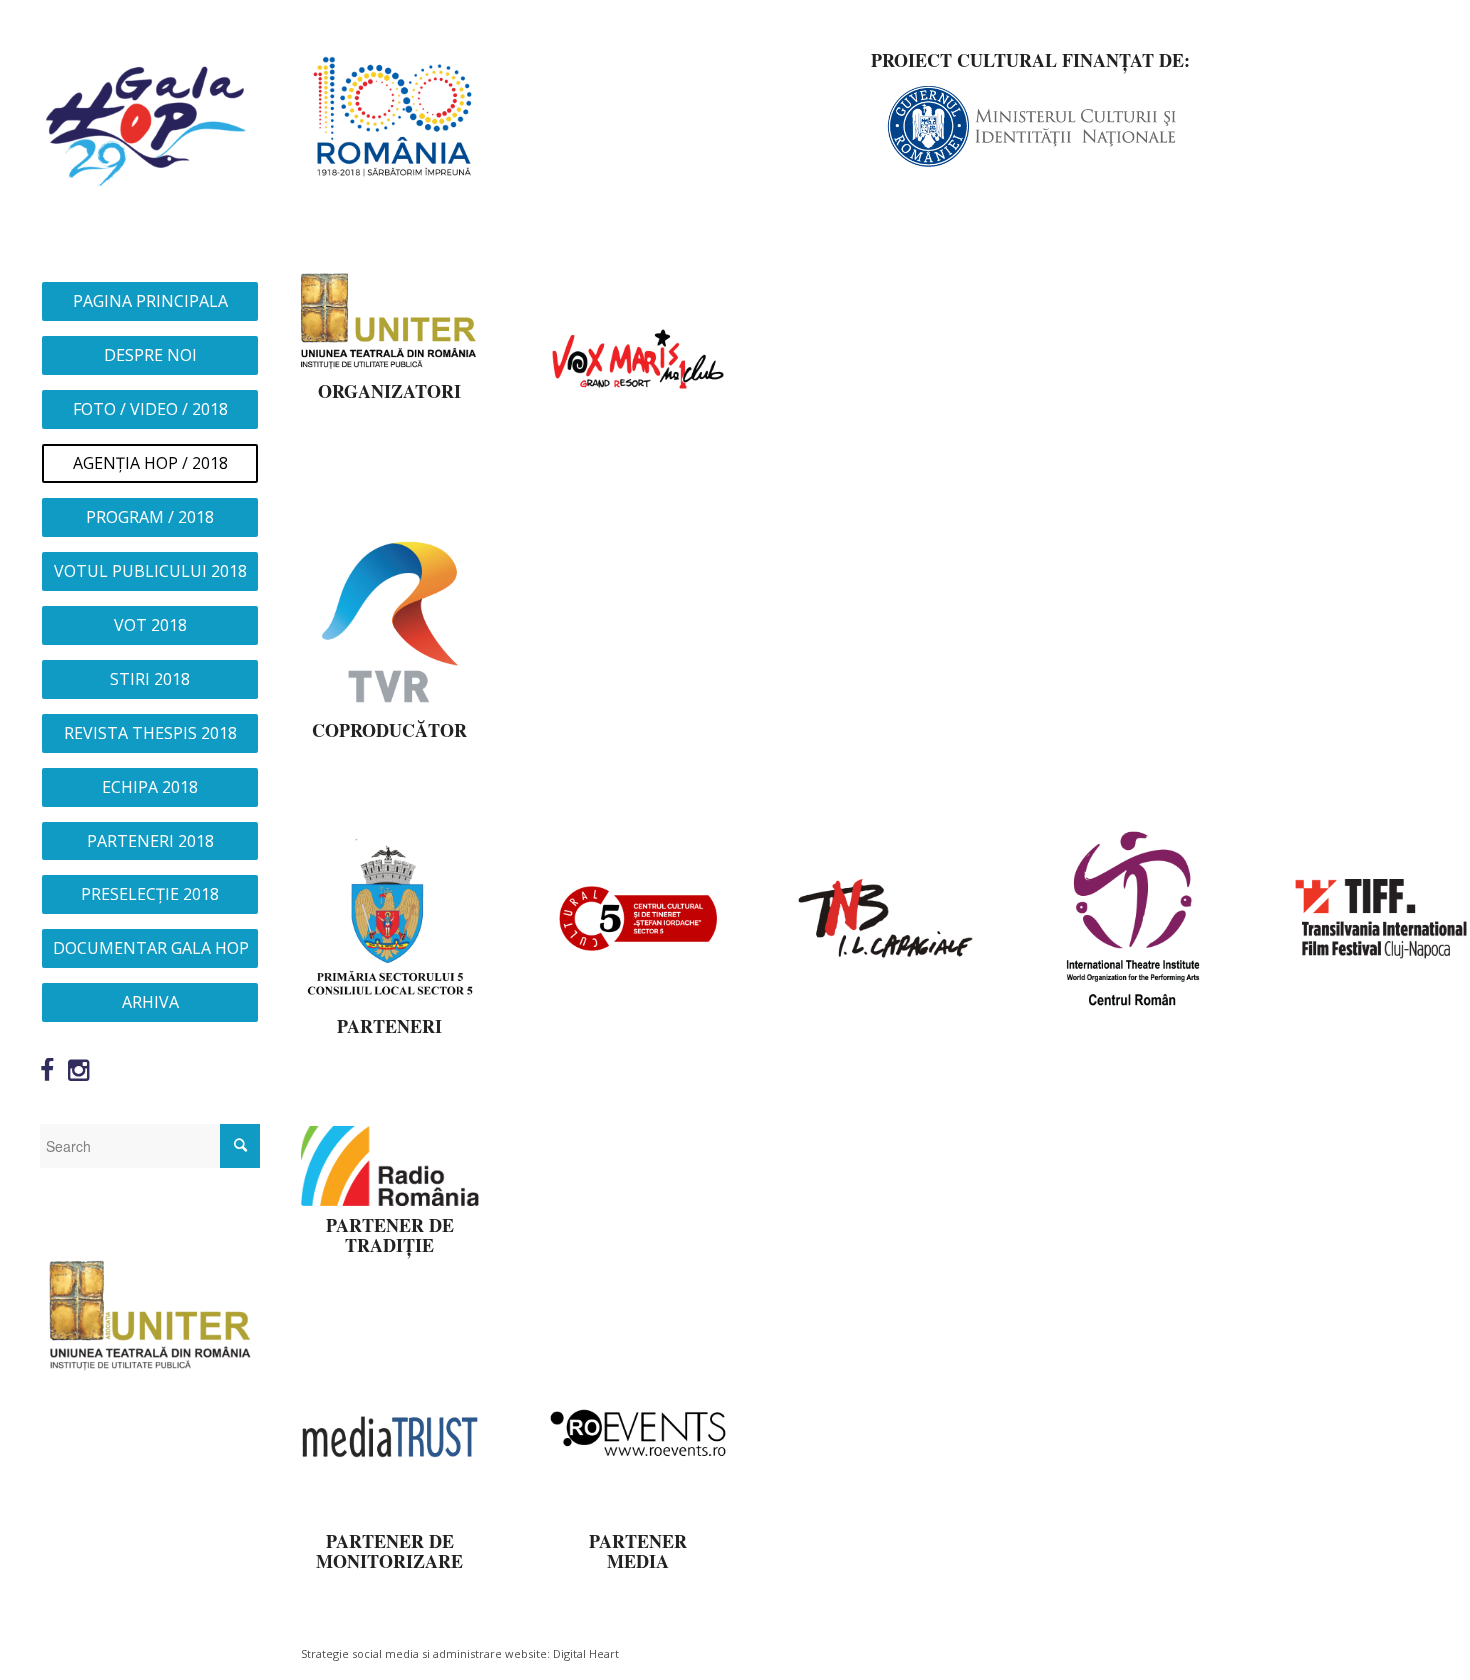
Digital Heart (586, 1653)
